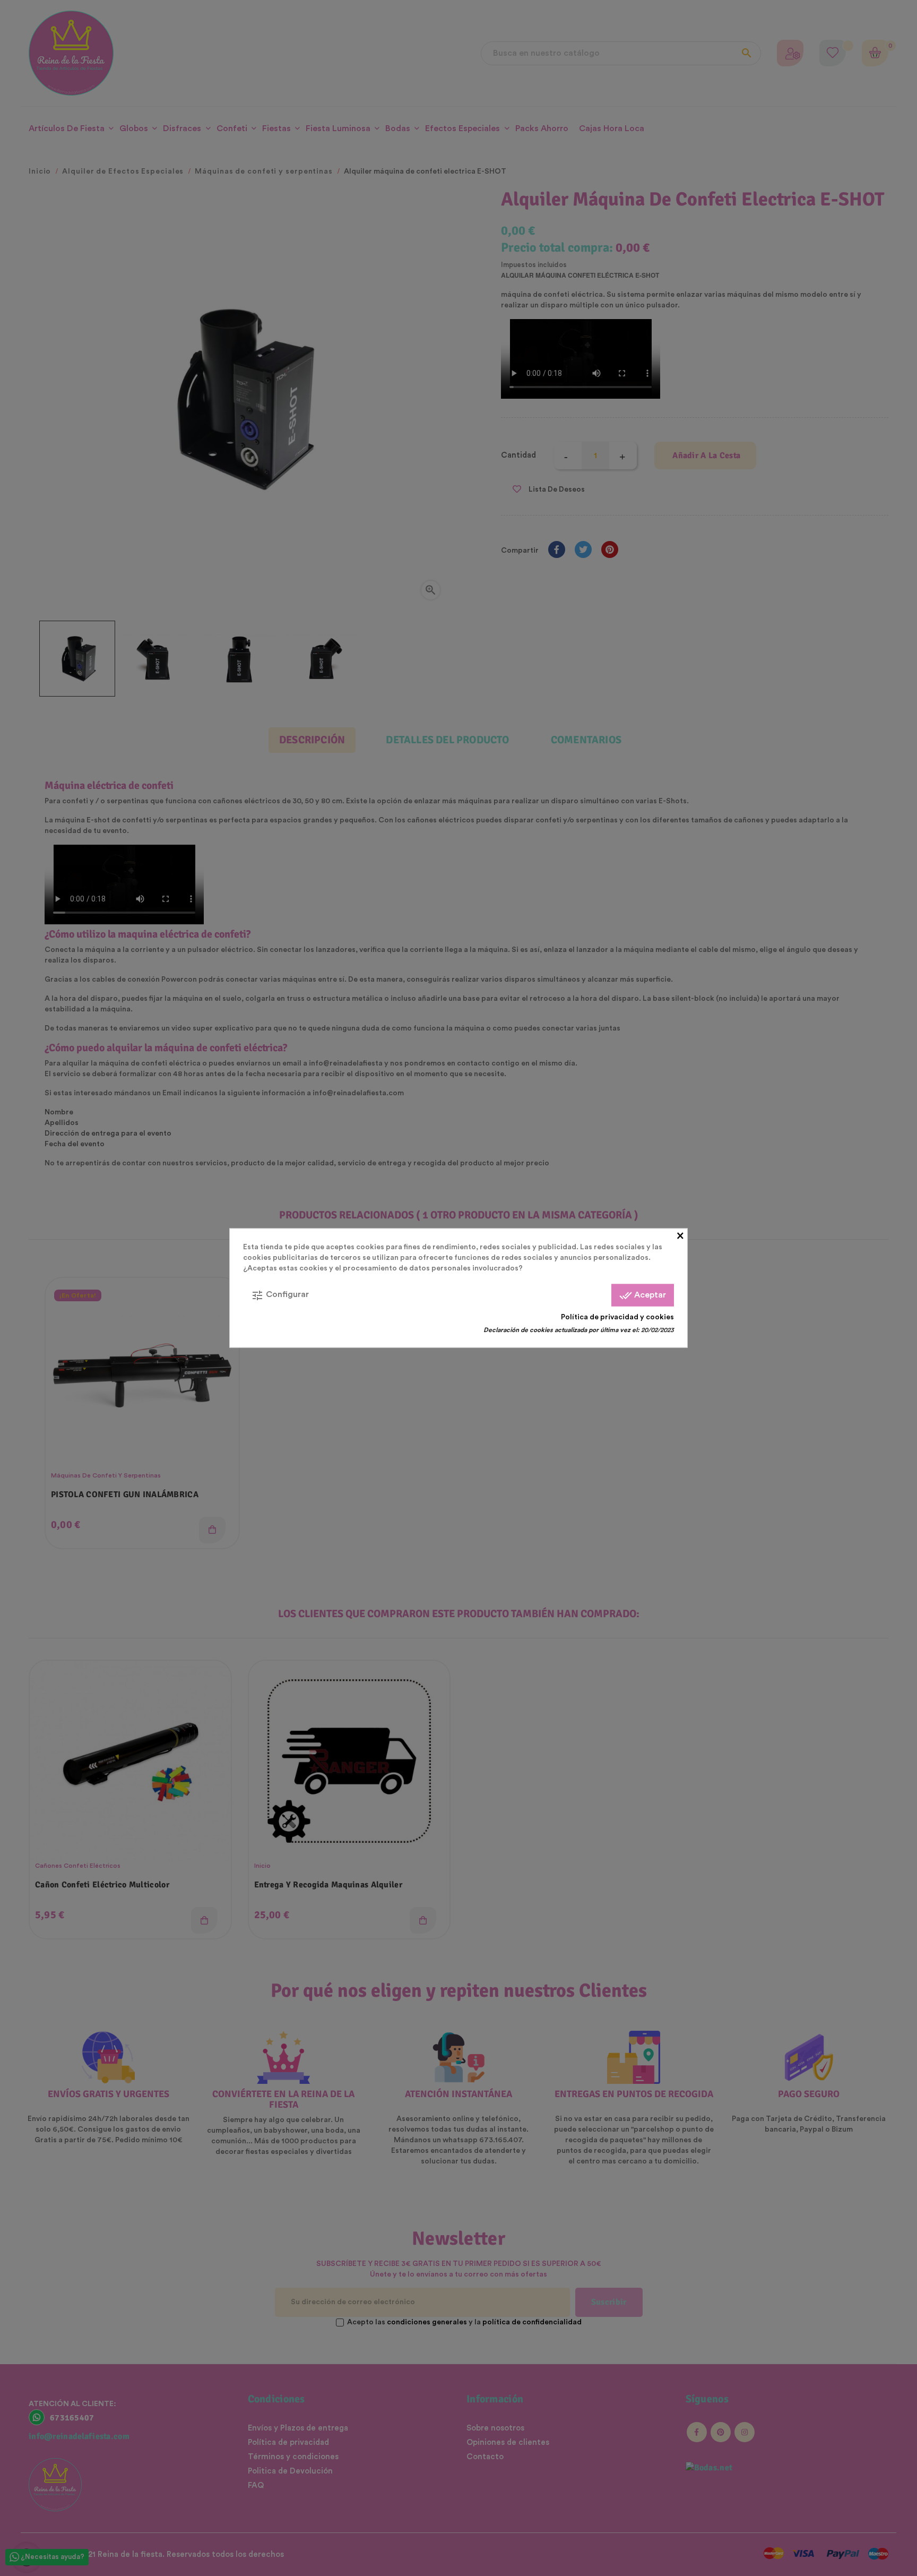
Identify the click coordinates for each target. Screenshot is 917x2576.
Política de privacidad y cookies (617, 1317)
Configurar (280, 1295)
